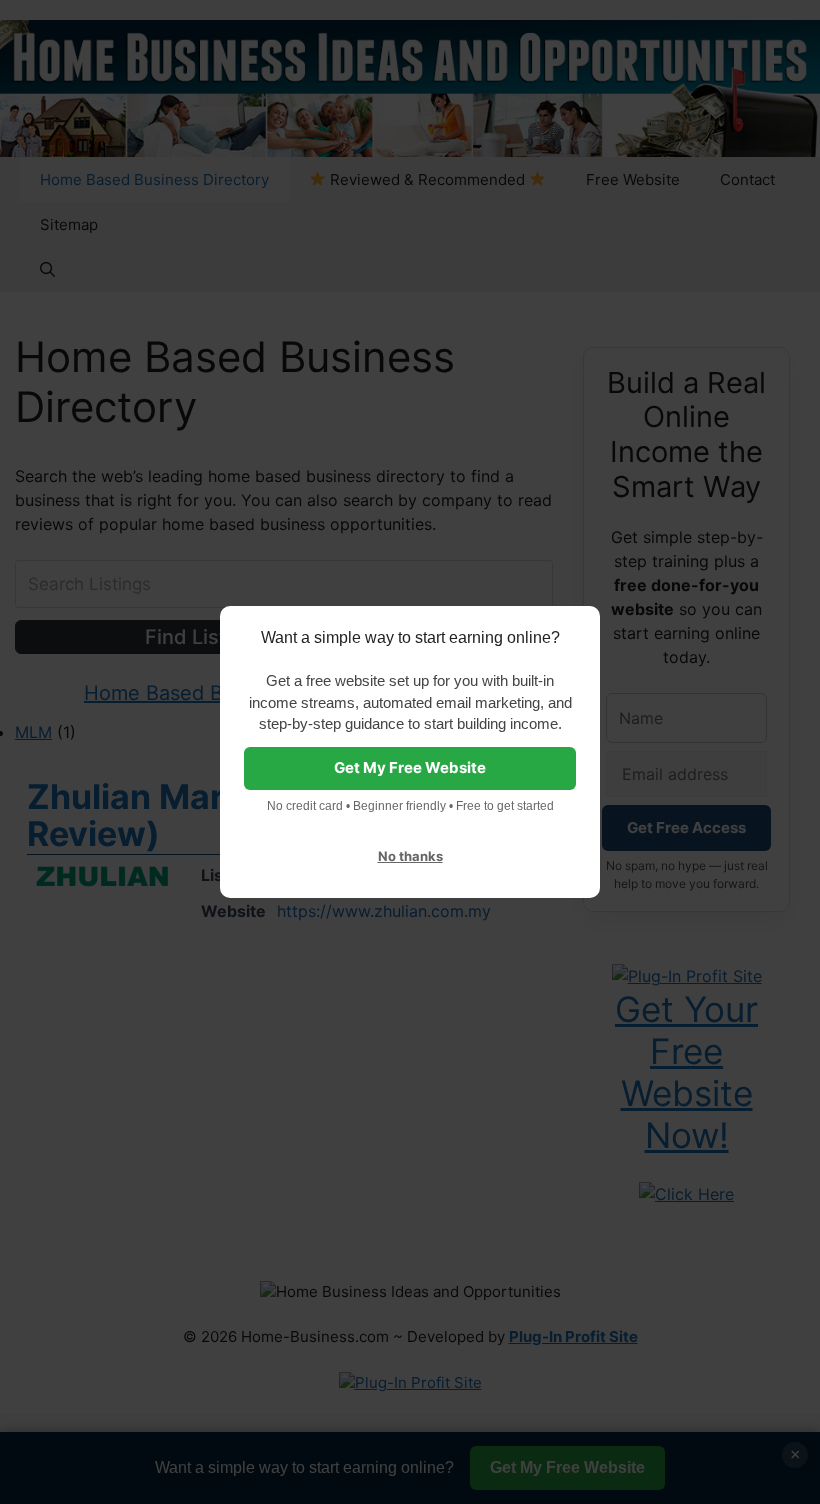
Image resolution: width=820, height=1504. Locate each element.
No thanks (410, 856)
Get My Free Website (410, 767)
